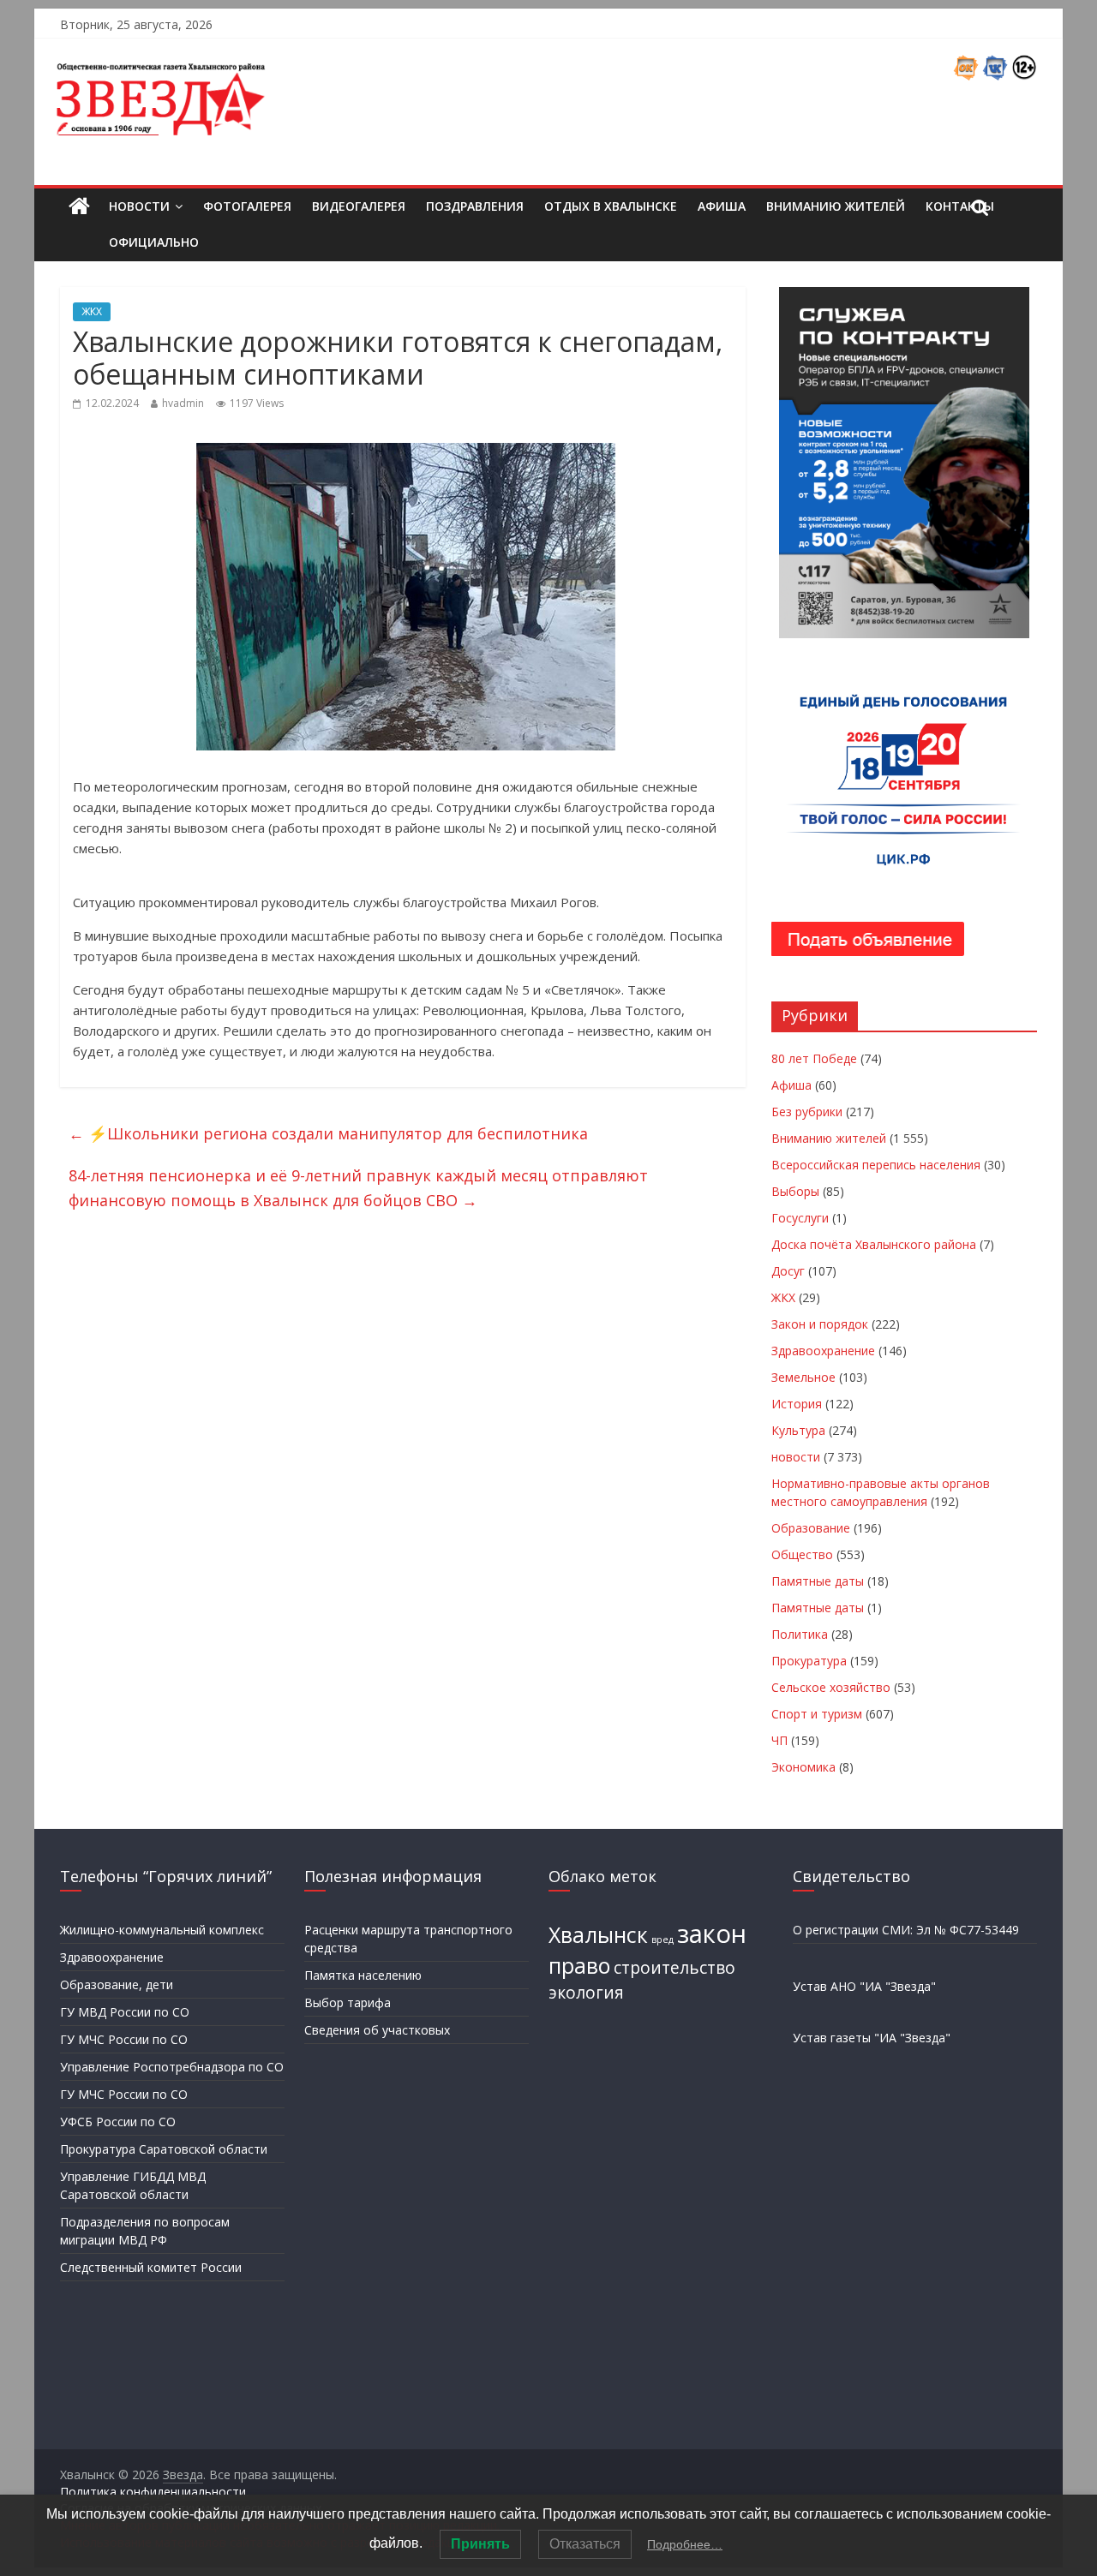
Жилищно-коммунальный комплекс (162, 1930)
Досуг (788, 1271)
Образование (811, 1528)
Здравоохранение (823, 1351)
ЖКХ (92, 311)
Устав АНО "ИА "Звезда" (864, 1986)
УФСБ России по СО (118, 2122)
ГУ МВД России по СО (125, 2012)
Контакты (960, 206)
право (579, 1966)
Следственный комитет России (151, 2267)
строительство (674, 1968)
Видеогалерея (359, 206)
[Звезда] (79, 207)
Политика (800, 1634)
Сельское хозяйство (831, 1687)
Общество (802, 1554)
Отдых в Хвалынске (611, 206)
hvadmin (183, 403)
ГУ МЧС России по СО (124, 2039)
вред (662, 1939)
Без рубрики (807, 1112)
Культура (798, 1430)
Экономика (803, 1767)
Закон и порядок (820, 1324)
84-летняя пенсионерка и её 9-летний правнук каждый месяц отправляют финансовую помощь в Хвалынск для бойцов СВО (358, 1188)
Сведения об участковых (377, 2030)
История (797, 1404)
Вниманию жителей (836, 206)
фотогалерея (247, 206)
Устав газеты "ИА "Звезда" (872, 2038)
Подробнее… (685, 2544)
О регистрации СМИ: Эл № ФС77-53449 (906, 1930)
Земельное (803, 1377)
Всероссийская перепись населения (876, 1165)
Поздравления (475, 206)
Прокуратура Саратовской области (164, 2149)
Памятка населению (363, 1975)
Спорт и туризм (817, 1714)
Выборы (795, 1191)
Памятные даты (818, 1581)
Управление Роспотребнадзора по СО (172, 2067)
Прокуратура (809, 1661)
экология (586, 1993)
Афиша (722, 206)
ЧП (779, 1740)
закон (712, 1933)
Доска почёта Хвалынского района (874, 1244)
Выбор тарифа (348, 2002)
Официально (154, 242)
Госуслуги (800, 1218)
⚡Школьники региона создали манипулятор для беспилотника (328, 1133)
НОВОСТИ (139, 206)
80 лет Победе (814, 1058)
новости (796, 1457)
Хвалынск (598, 1935)
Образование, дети (117, 1984)
